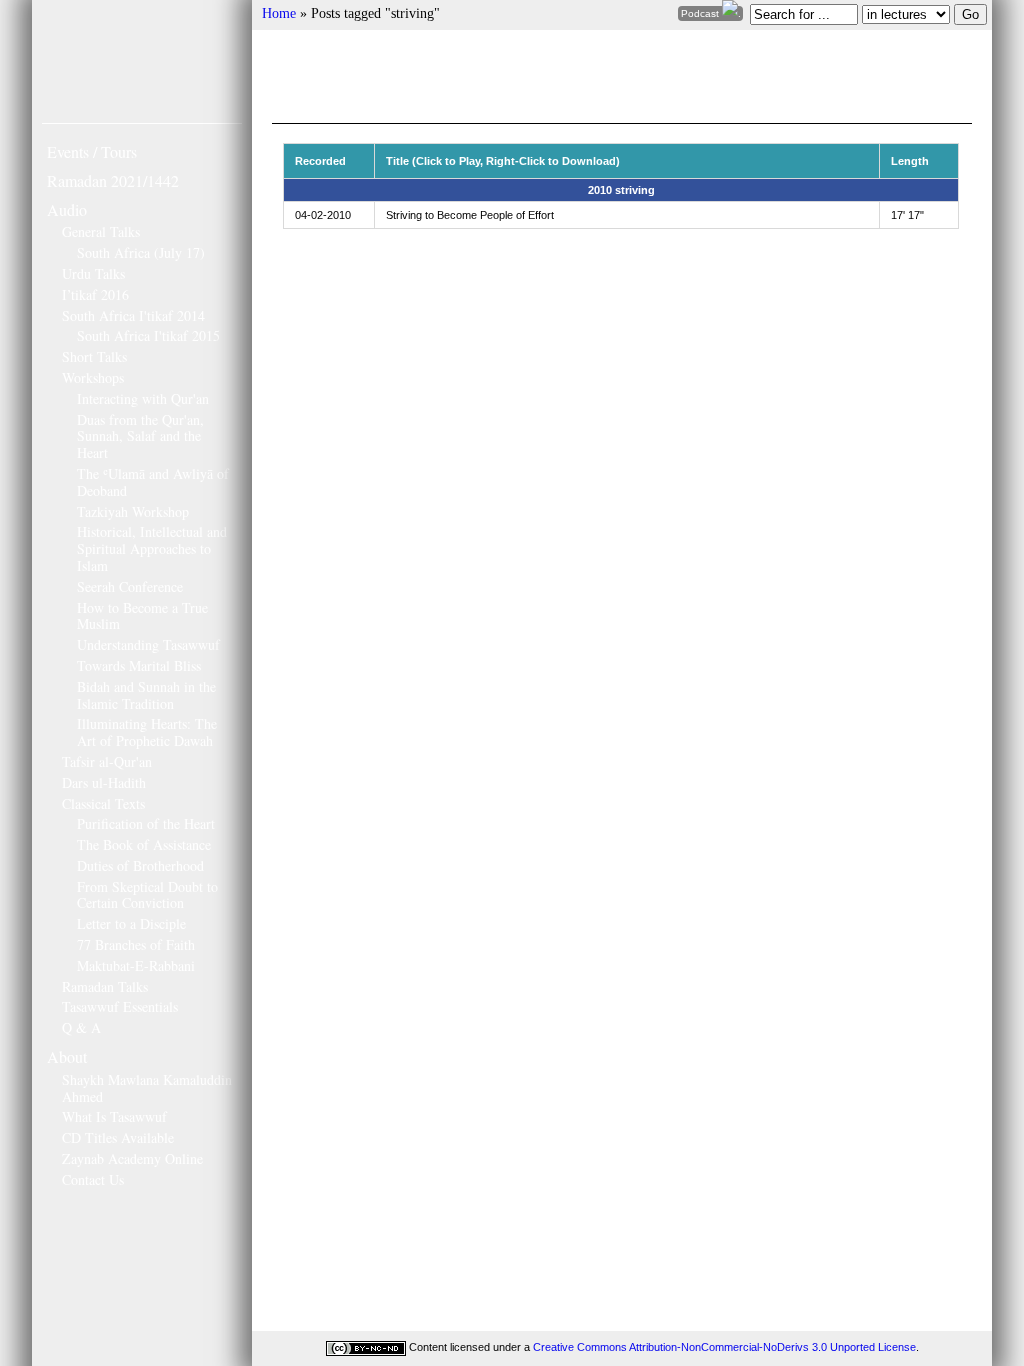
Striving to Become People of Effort (470, 215)
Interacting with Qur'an (143, 398)
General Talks (101, 231)
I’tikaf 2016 (95, 294)
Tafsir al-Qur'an (107, 761)
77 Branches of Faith (136, 944)
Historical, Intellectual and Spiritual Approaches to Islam (152, 548)
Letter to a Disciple (131, 923)
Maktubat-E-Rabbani (136, 965)
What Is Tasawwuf (114, 1116)
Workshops (93, 377)
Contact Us (93, 1179)
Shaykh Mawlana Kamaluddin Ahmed (147, 1088)
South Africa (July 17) (141, 252)
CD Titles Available (118, 1137)
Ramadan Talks (105, 986)
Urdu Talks (93, 273)
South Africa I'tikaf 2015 (148, 335)
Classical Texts (103, 803)
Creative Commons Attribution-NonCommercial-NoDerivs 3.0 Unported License (724, 1347)
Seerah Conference (130, 586)
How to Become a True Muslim (142, 616)
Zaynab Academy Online (132, 1158)
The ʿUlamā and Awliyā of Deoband (153, 482)
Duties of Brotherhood (140, 865)
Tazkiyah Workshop (133, 511)
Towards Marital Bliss (139, 665)
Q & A (81, 1027)
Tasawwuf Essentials (120, 1006)
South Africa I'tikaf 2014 (133, 315)
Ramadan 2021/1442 (113, 180)
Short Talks (94, 356)
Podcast (701, 13)
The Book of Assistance (144, 844)
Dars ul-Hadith (104, 782)
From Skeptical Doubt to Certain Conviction (147, 895)
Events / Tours (92, 151)
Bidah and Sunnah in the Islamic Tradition (146, 695)
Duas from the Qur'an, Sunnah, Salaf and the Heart (140, 436)
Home (279, 13)
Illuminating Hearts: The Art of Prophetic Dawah (147, 732)
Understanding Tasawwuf (148, 644)
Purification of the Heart (146, 823)
